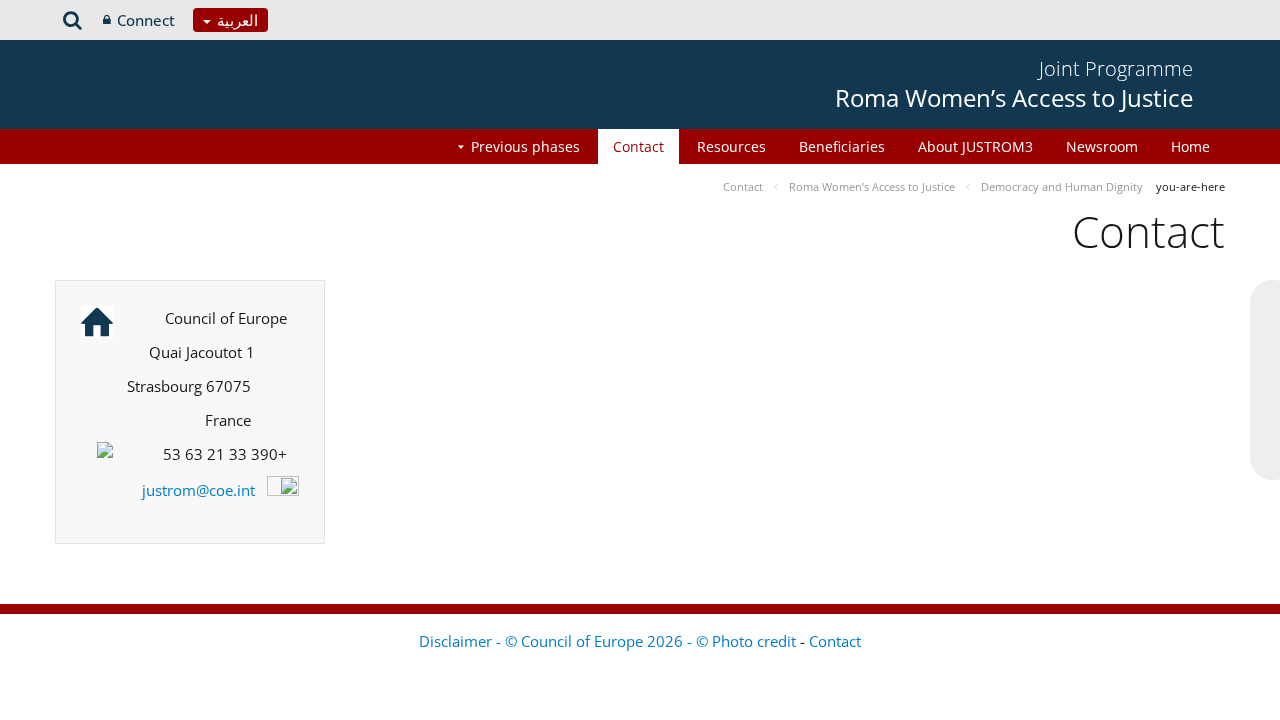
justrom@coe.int (198, 490)
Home (1190, 146)
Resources (731, 146)
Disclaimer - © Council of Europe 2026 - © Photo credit (609, 641)
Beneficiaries (842, 146)
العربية (235, 20)
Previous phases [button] (525, 146)
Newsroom (1102, 146)
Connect (146, 20)
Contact (638, 146)
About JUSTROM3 (975, 146)
